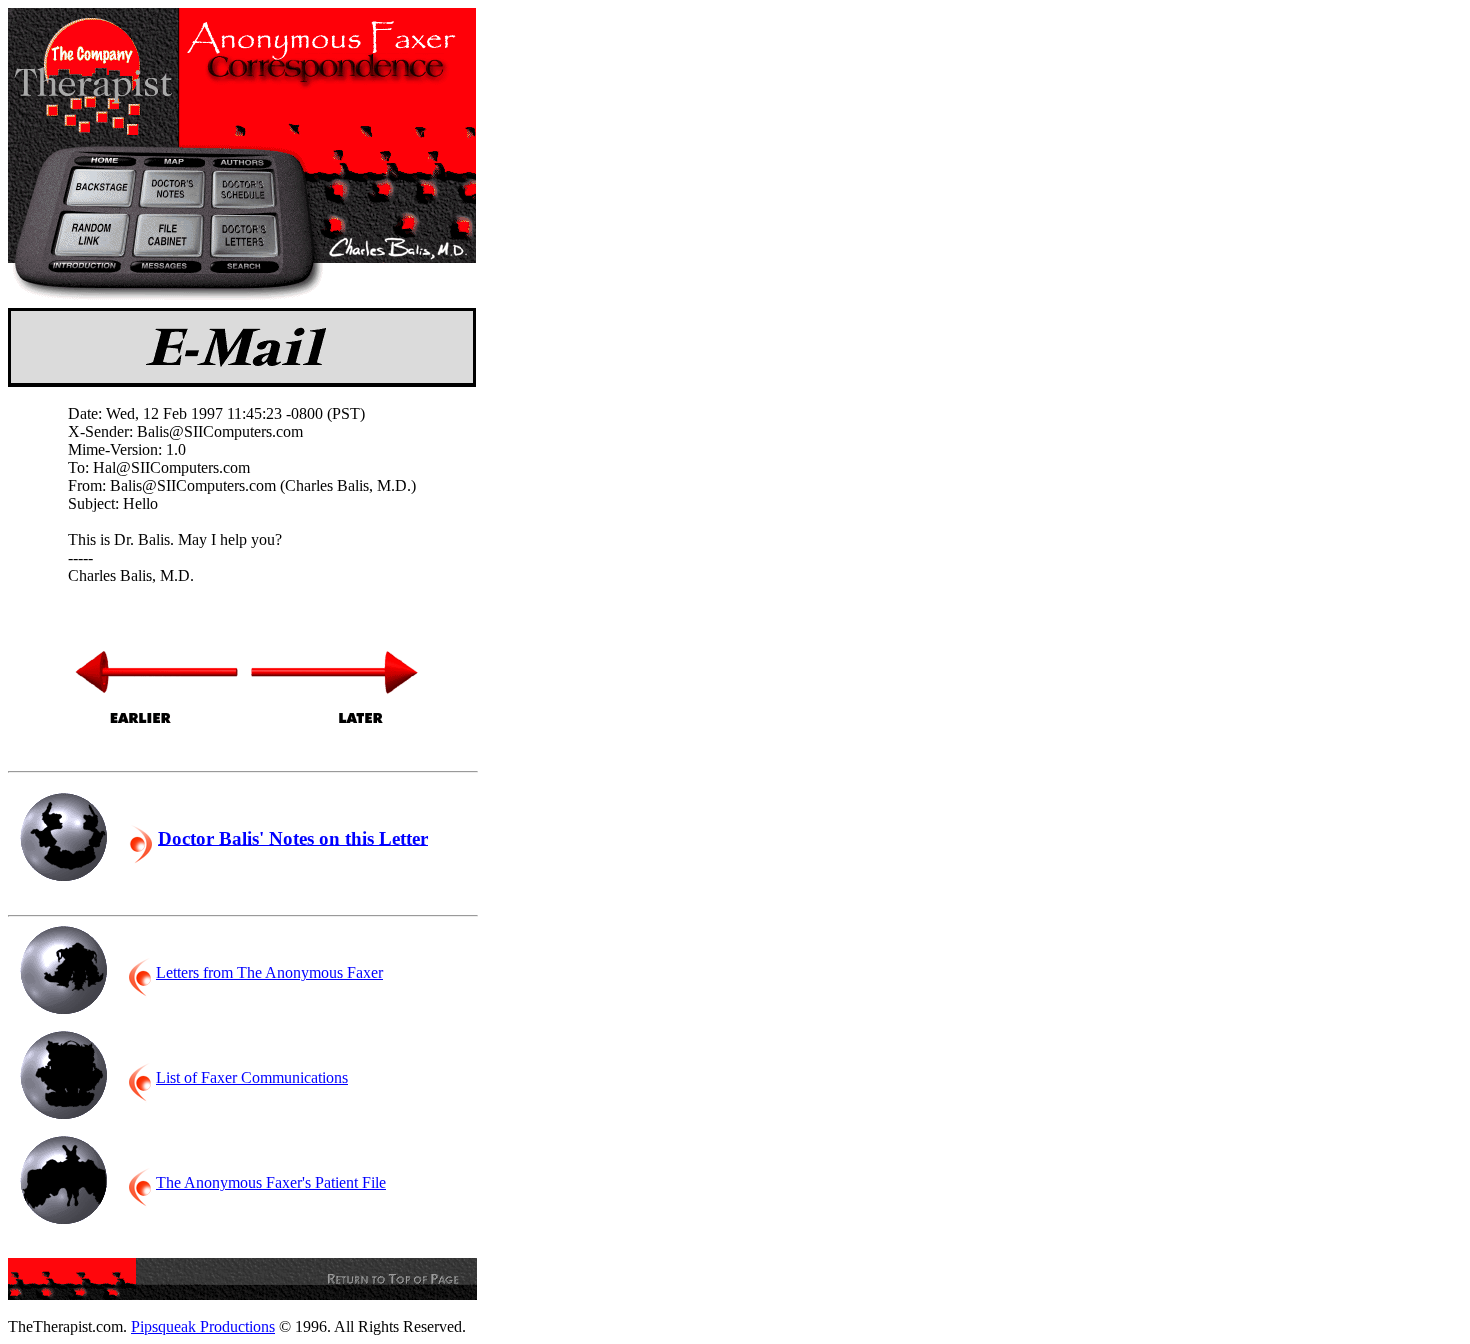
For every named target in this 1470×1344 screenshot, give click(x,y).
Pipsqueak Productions (203, 1326)
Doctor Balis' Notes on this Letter (293, 837)
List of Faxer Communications (252, 1077)
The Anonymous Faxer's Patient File (271, 1182)
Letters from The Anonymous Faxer (269, 972)
